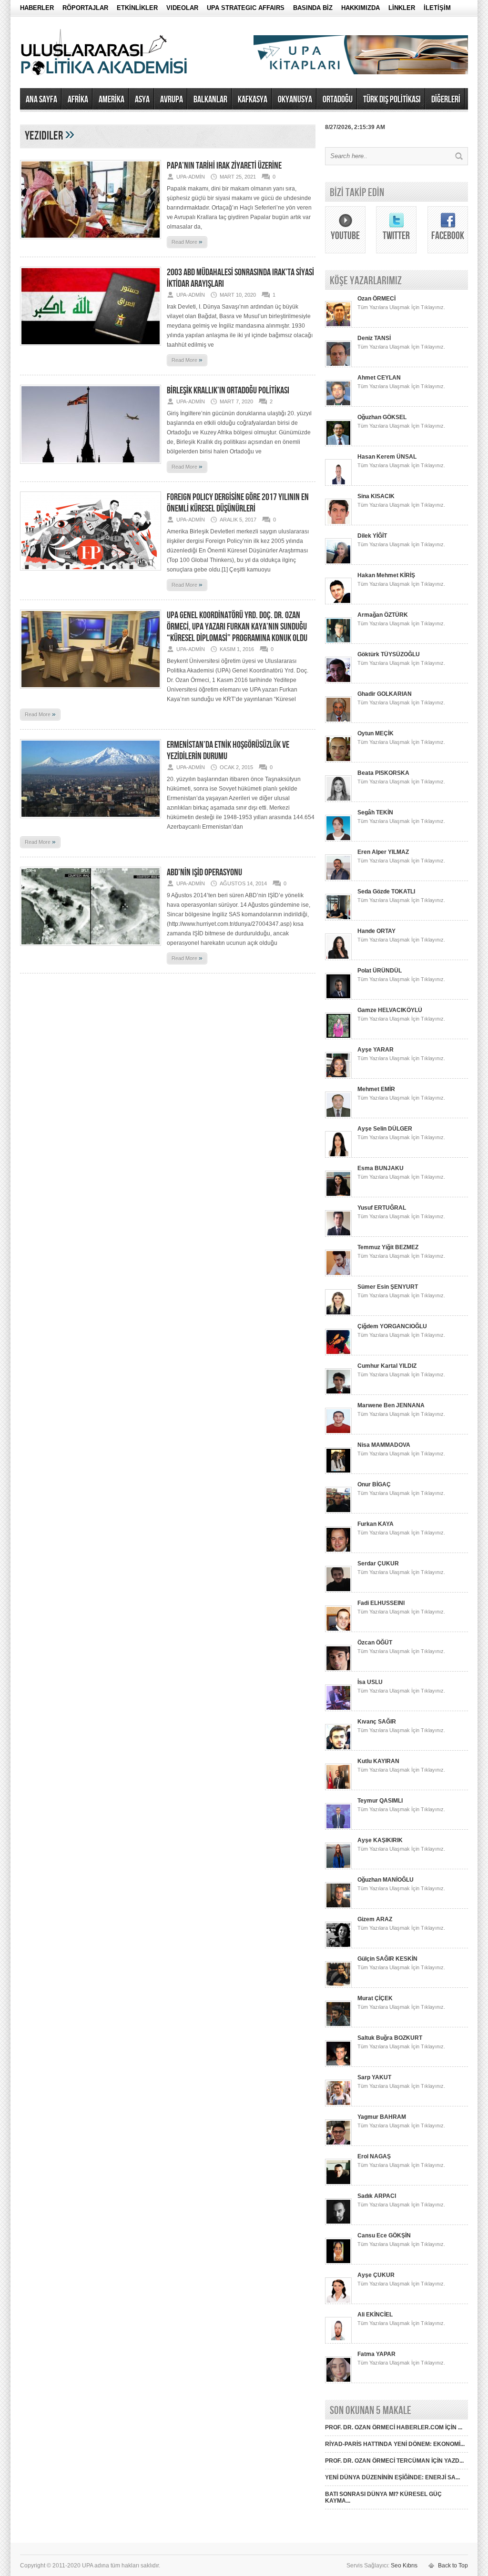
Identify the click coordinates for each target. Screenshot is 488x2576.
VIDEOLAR (182, 8)
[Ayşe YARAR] (338, 1077)
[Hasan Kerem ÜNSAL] (338, 484)
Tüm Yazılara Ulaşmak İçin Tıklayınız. (401, 307)
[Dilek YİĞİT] (338, 563)
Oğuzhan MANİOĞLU (386, 1880)
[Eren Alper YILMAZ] (338, 879)
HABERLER (37, 8)
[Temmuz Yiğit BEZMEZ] (338, 1274)
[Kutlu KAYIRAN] (338, 1788)
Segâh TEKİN (375, 812)
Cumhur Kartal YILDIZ (387, 1366)
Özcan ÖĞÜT (375, 1643)
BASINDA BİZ (313, 8)
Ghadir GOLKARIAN (385, 694)
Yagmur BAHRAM (382, 2117)
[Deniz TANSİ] (338, 365)
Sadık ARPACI (377, 2196)
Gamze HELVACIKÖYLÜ (390, 1010)
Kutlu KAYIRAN (378, 1761)
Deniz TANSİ (374, 338)
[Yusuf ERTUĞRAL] (338, 1235)
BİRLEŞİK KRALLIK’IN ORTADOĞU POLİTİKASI (228, 391)
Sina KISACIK (376, 496)
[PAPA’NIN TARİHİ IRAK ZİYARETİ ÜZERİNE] (91, 242)
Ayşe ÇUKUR (376, 2275)
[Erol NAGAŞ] (338, 2184)
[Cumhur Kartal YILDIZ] (338, 1393)
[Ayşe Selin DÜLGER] (338, 1156)
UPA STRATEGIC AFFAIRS (246, 8)
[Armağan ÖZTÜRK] (338, 642)
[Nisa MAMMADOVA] (338, 1472)
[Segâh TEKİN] (338, 840)
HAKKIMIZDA (361, 8)
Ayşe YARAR (376, 1050)
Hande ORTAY (376, 931)
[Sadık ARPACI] (338, 2223)
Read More (187, 241)
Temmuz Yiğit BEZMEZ (388, 1247)
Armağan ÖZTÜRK (383, 615)
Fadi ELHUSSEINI (381, 1603)
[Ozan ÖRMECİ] (338, 326)
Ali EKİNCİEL (375, 2315)
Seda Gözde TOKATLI (386, 892)
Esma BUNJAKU (381, 1168)
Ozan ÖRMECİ (376, 299)
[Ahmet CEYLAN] (338, 405)
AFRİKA (78, 100)
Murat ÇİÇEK (375, 1998)
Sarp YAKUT (374, 2077)
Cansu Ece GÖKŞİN (384, 2235)
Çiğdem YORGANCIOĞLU (392, 1326)
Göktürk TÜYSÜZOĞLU (389, 654)
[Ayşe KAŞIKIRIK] (338, 1867)
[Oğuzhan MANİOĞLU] (338, 1907)
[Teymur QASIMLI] (338, 1828)
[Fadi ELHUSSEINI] (338, 1630)
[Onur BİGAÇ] (338, 1512)
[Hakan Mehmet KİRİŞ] (338, 602)
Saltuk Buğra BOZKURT (390, 2038)
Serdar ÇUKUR (378, 1564)
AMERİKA (112, 100)
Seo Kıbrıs (404, 2566)
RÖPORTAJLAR (85, 8)
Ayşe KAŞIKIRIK (380, 1840)
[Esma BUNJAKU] (338, 1195)
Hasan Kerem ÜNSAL (387, 457)
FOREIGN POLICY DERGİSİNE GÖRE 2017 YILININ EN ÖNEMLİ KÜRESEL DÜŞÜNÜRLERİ (238, 503)
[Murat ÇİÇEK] (338, 2025)
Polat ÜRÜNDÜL (380, 971)
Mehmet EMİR (376, 1089)
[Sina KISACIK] (338, 523)
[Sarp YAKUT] (338, 2105)
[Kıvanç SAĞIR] (338, 1749)
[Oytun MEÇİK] (338, 761)
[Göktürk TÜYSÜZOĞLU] (338, 682)
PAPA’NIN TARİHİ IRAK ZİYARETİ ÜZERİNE (224, 166)
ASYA (142, 100)
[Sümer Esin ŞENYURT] (338, 1314)
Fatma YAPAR (376, 2354)
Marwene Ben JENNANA (391, 1405)
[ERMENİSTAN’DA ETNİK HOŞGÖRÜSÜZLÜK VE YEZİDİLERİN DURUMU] (91, 821)
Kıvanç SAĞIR (377, 1722)
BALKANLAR (210, 100)
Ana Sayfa (41, 100)
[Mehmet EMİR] (338, 1116)
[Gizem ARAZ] (338, 1946)
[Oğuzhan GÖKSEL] (338, 444)
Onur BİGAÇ (374, 1484)
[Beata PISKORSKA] (338, 800)
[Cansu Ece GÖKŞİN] (338, 2263)
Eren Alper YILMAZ (383, 852)
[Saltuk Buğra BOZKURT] (338, 2065)
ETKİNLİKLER (137, 8)
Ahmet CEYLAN (379, 378)
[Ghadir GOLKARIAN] (338, 721)
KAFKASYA (253, 100)
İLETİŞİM (437, 8)
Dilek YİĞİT (372, 536)
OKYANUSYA (295, 100)
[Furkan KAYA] (338, 1551)
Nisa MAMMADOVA (384, 1445)
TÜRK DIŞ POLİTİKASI (392, 100)
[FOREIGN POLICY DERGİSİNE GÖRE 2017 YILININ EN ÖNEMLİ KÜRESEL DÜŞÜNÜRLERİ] (91, 573)
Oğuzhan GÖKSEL (382, 417)
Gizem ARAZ (375, 1919)
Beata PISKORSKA (383, 773)
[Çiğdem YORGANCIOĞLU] (338, 1353)
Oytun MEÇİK (376, 733)
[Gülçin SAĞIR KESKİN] (338, 1986)
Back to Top (453, 2566)
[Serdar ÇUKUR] (338, 1591)
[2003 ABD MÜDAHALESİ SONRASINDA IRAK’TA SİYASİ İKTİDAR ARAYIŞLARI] (91, 349)
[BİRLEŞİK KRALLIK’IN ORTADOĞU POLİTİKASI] (91, 467)
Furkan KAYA (376, 1524)
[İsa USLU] (338, 1709)
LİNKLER (402, 8)
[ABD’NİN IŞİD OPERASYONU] (91, 949)
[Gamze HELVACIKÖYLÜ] (338, 1037)
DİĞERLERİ (446, 100)
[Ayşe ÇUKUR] (338, 2302)
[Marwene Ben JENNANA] (338, 1433)
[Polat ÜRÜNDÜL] (338, 998)
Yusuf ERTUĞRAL (382, 1208)
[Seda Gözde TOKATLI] (338, 919)
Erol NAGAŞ (374, 2156)
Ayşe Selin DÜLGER (385, 1129)
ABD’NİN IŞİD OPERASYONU (204, 872)
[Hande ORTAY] (338, 958)
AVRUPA (172, 100)
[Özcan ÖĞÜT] (338, 1670)
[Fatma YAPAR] (338, 2381)
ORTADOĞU (338, 100)
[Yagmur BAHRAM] (338, 2144)
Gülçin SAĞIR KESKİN (387, 1959)
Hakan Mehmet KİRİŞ (386, 575)
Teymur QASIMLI (380, 1801)
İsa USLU (370, 1682)
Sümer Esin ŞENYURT (388, 1287)
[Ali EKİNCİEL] (338, 2342)
